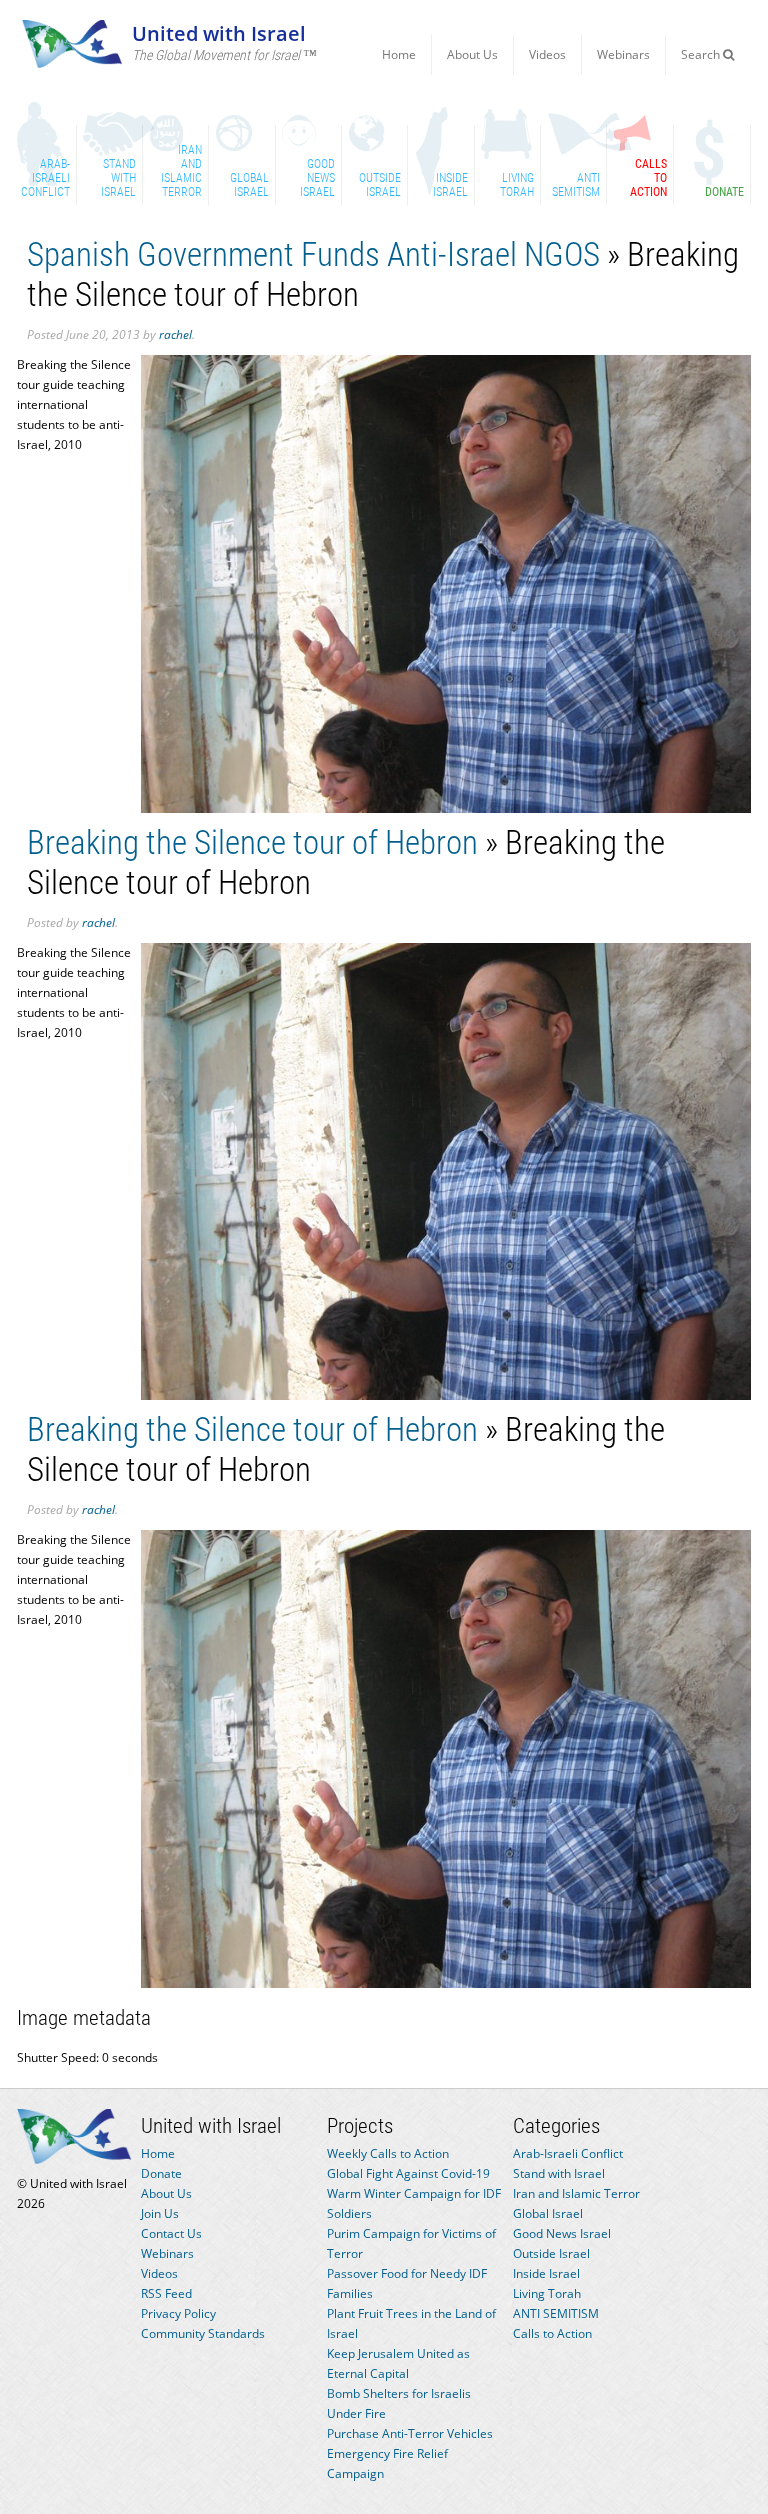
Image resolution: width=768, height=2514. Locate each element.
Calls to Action (552, 2333)
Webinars (623, 54)
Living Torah (547, 2293)
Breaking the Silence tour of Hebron (252, 842)
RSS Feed (166, 2293)
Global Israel (548, 2213)
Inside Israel (546, 2273)
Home (399, 54)
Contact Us (171, 2233)
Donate (161, 2173)
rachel (175, 334)
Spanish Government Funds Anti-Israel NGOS (313, 254)
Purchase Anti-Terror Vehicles (410, 2433)
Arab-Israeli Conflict (568, 2153)
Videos (547, 54)
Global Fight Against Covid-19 (408, 2173)
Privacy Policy (178, 2313)
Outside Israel (551, 2253)
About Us (472, 54)
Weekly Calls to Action (388, 2153)
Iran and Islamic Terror (576, 2193)
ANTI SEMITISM (556, 2313)
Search (702, 54)
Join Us (160, 2213)
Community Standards (203, 2333)
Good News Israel (562, 2233)
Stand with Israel (559, 2173)
